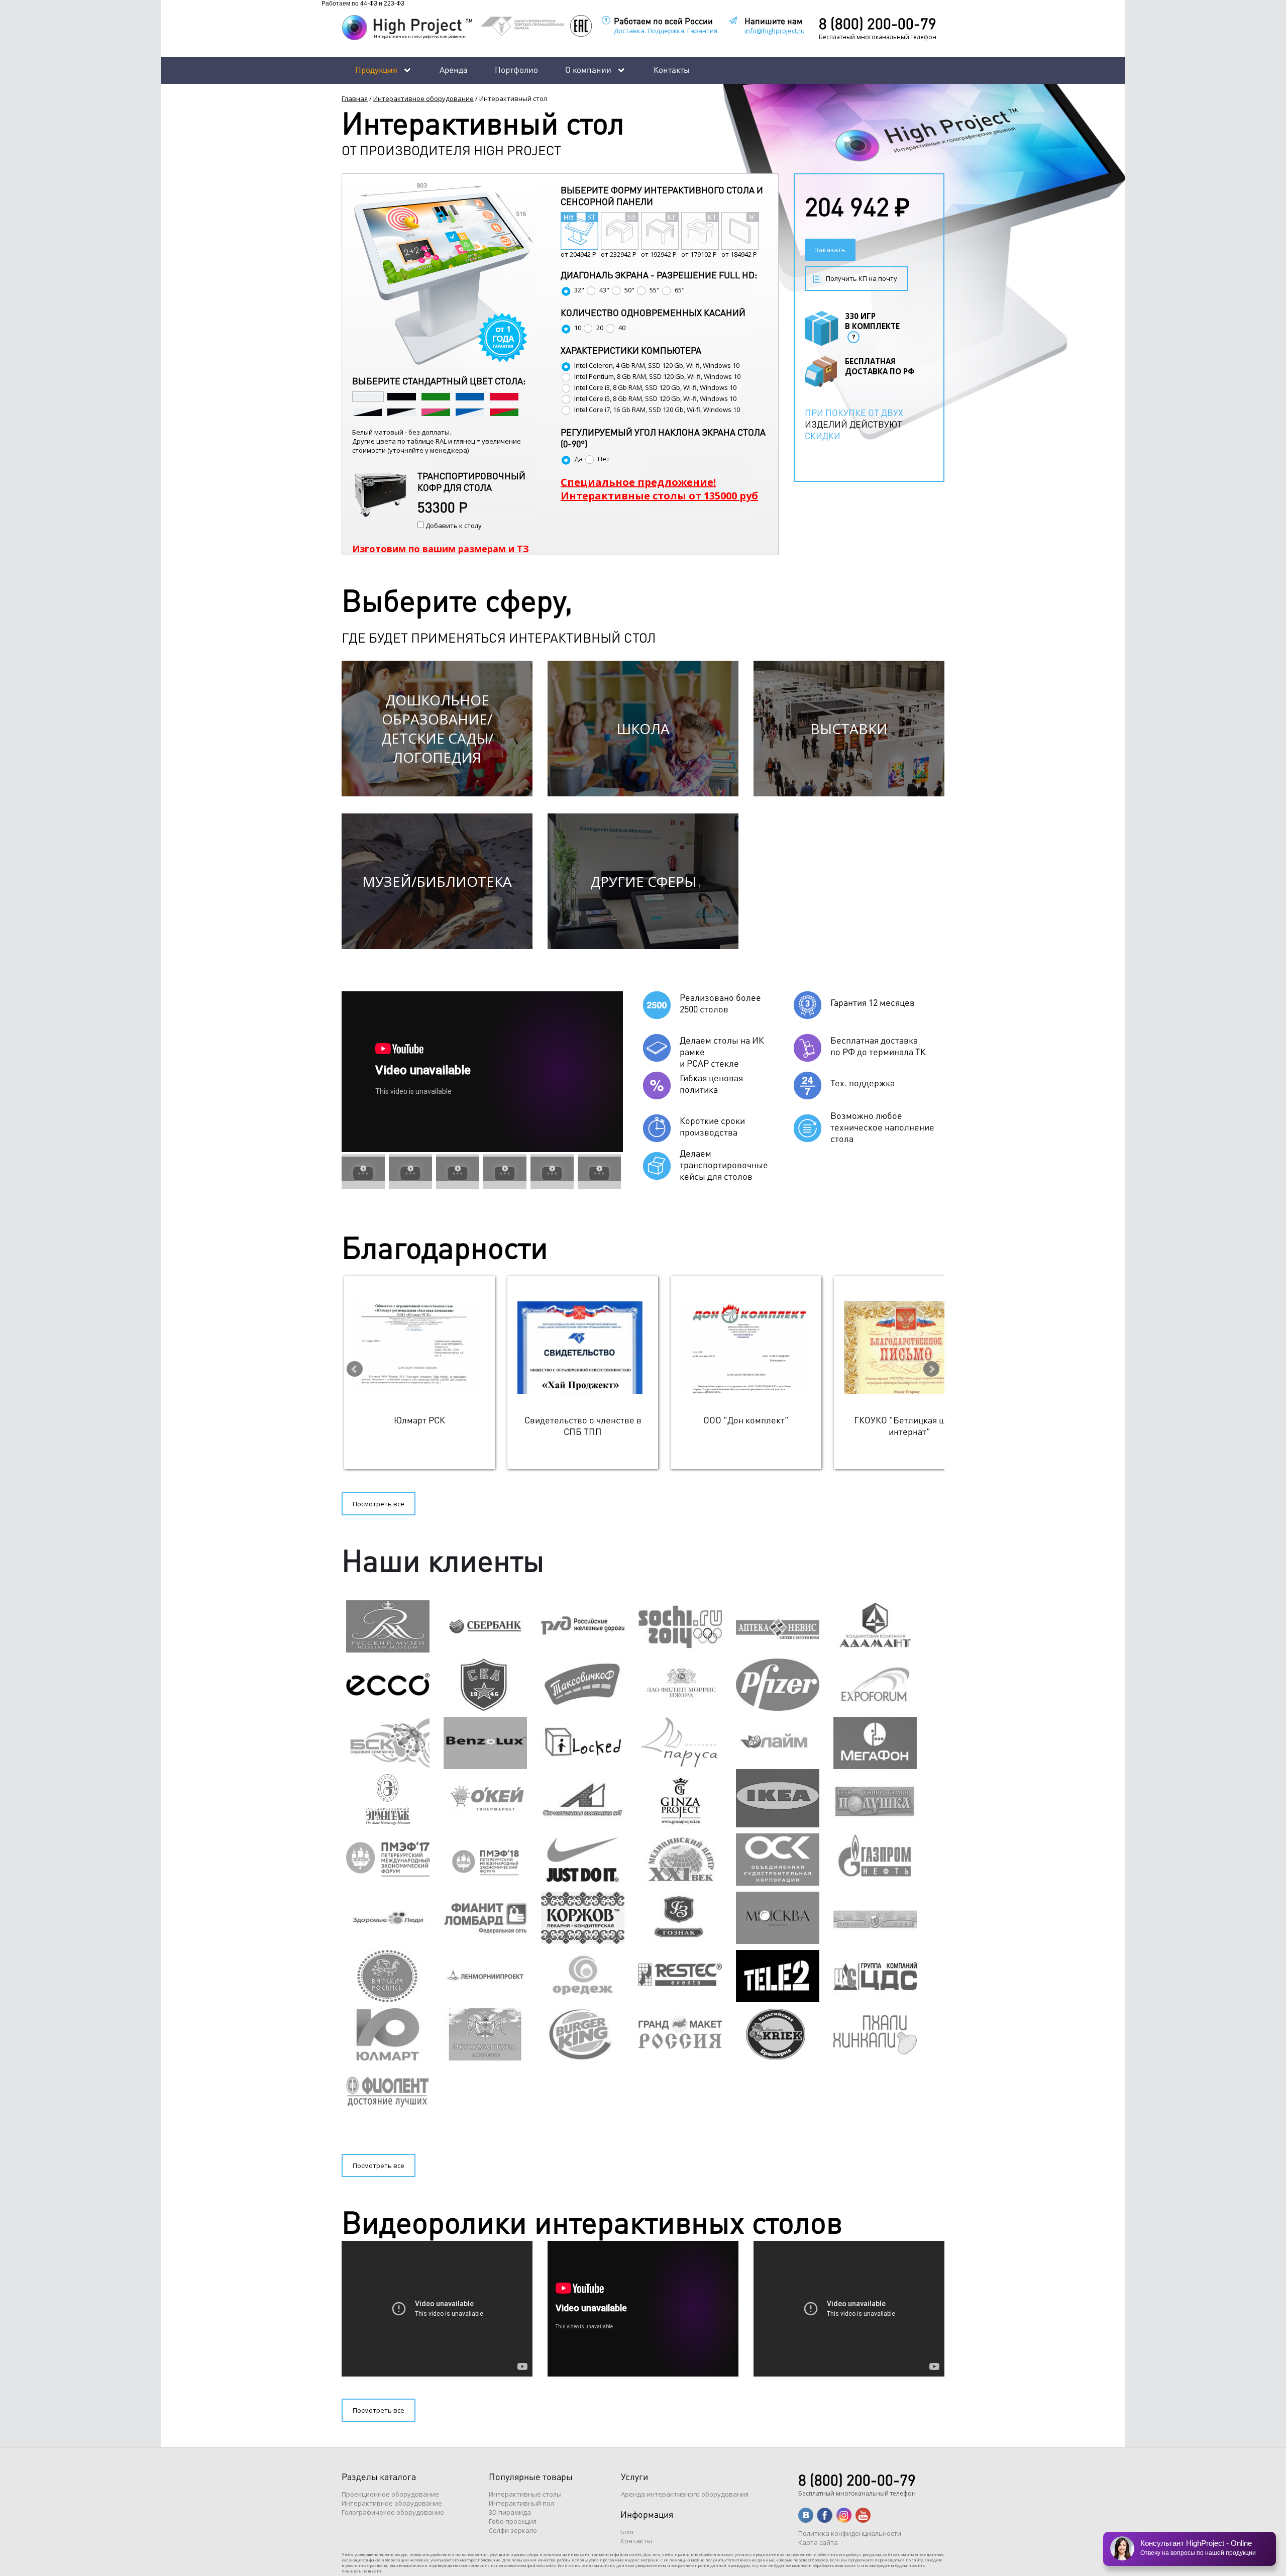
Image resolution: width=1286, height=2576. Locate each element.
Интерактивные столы (525, 2494)
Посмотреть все (379, 1504)
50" (629, 290)
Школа (643, 729)
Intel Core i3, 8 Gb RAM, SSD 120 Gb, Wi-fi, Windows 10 (655, 387)
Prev (355, 1369)
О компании (588, 69)
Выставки (849, 729)
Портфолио (516, 69)
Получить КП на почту (862, 278)
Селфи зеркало (513, 2530)
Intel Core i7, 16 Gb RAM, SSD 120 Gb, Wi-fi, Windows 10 (657, 409)
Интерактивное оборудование (423, 98)
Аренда (454, 69)
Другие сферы (643, 881)
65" (680, 290)
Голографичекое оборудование (393, 2512)
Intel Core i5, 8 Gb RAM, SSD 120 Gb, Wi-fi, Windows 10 (655, 398)
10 (578, 328)
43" (604, 290)
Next (931, 1369)
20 (600, 328)
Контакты (672, 69)
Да (578, 459)
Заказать (830, 250)
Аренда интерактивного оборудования (685, 2494)
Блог (627, 2532)
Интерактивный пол (521, 2503)
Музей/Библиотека (437, 881)
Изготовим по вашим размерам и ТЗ (441, 549)
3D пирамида (510, 2512)
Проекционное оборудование (390, 2494)
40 (622, 328)
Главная (355, 98)
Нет (604, 459)
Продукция (376, 69)
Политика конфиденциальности (850, 2533)
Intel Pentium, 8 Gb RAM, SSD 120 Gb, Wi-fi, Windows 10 (657, 376)
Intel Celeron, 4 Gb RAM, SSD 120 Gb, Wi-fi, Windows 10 (657, 365)
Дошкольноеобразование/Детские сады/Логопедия (437, 729)
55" (655, 290)
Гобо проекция (513, 2521)
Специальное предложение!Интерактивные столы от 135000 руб (659, 489)
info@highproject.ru (775, 31)
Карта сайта (818, 2542)
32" (579, 290)
